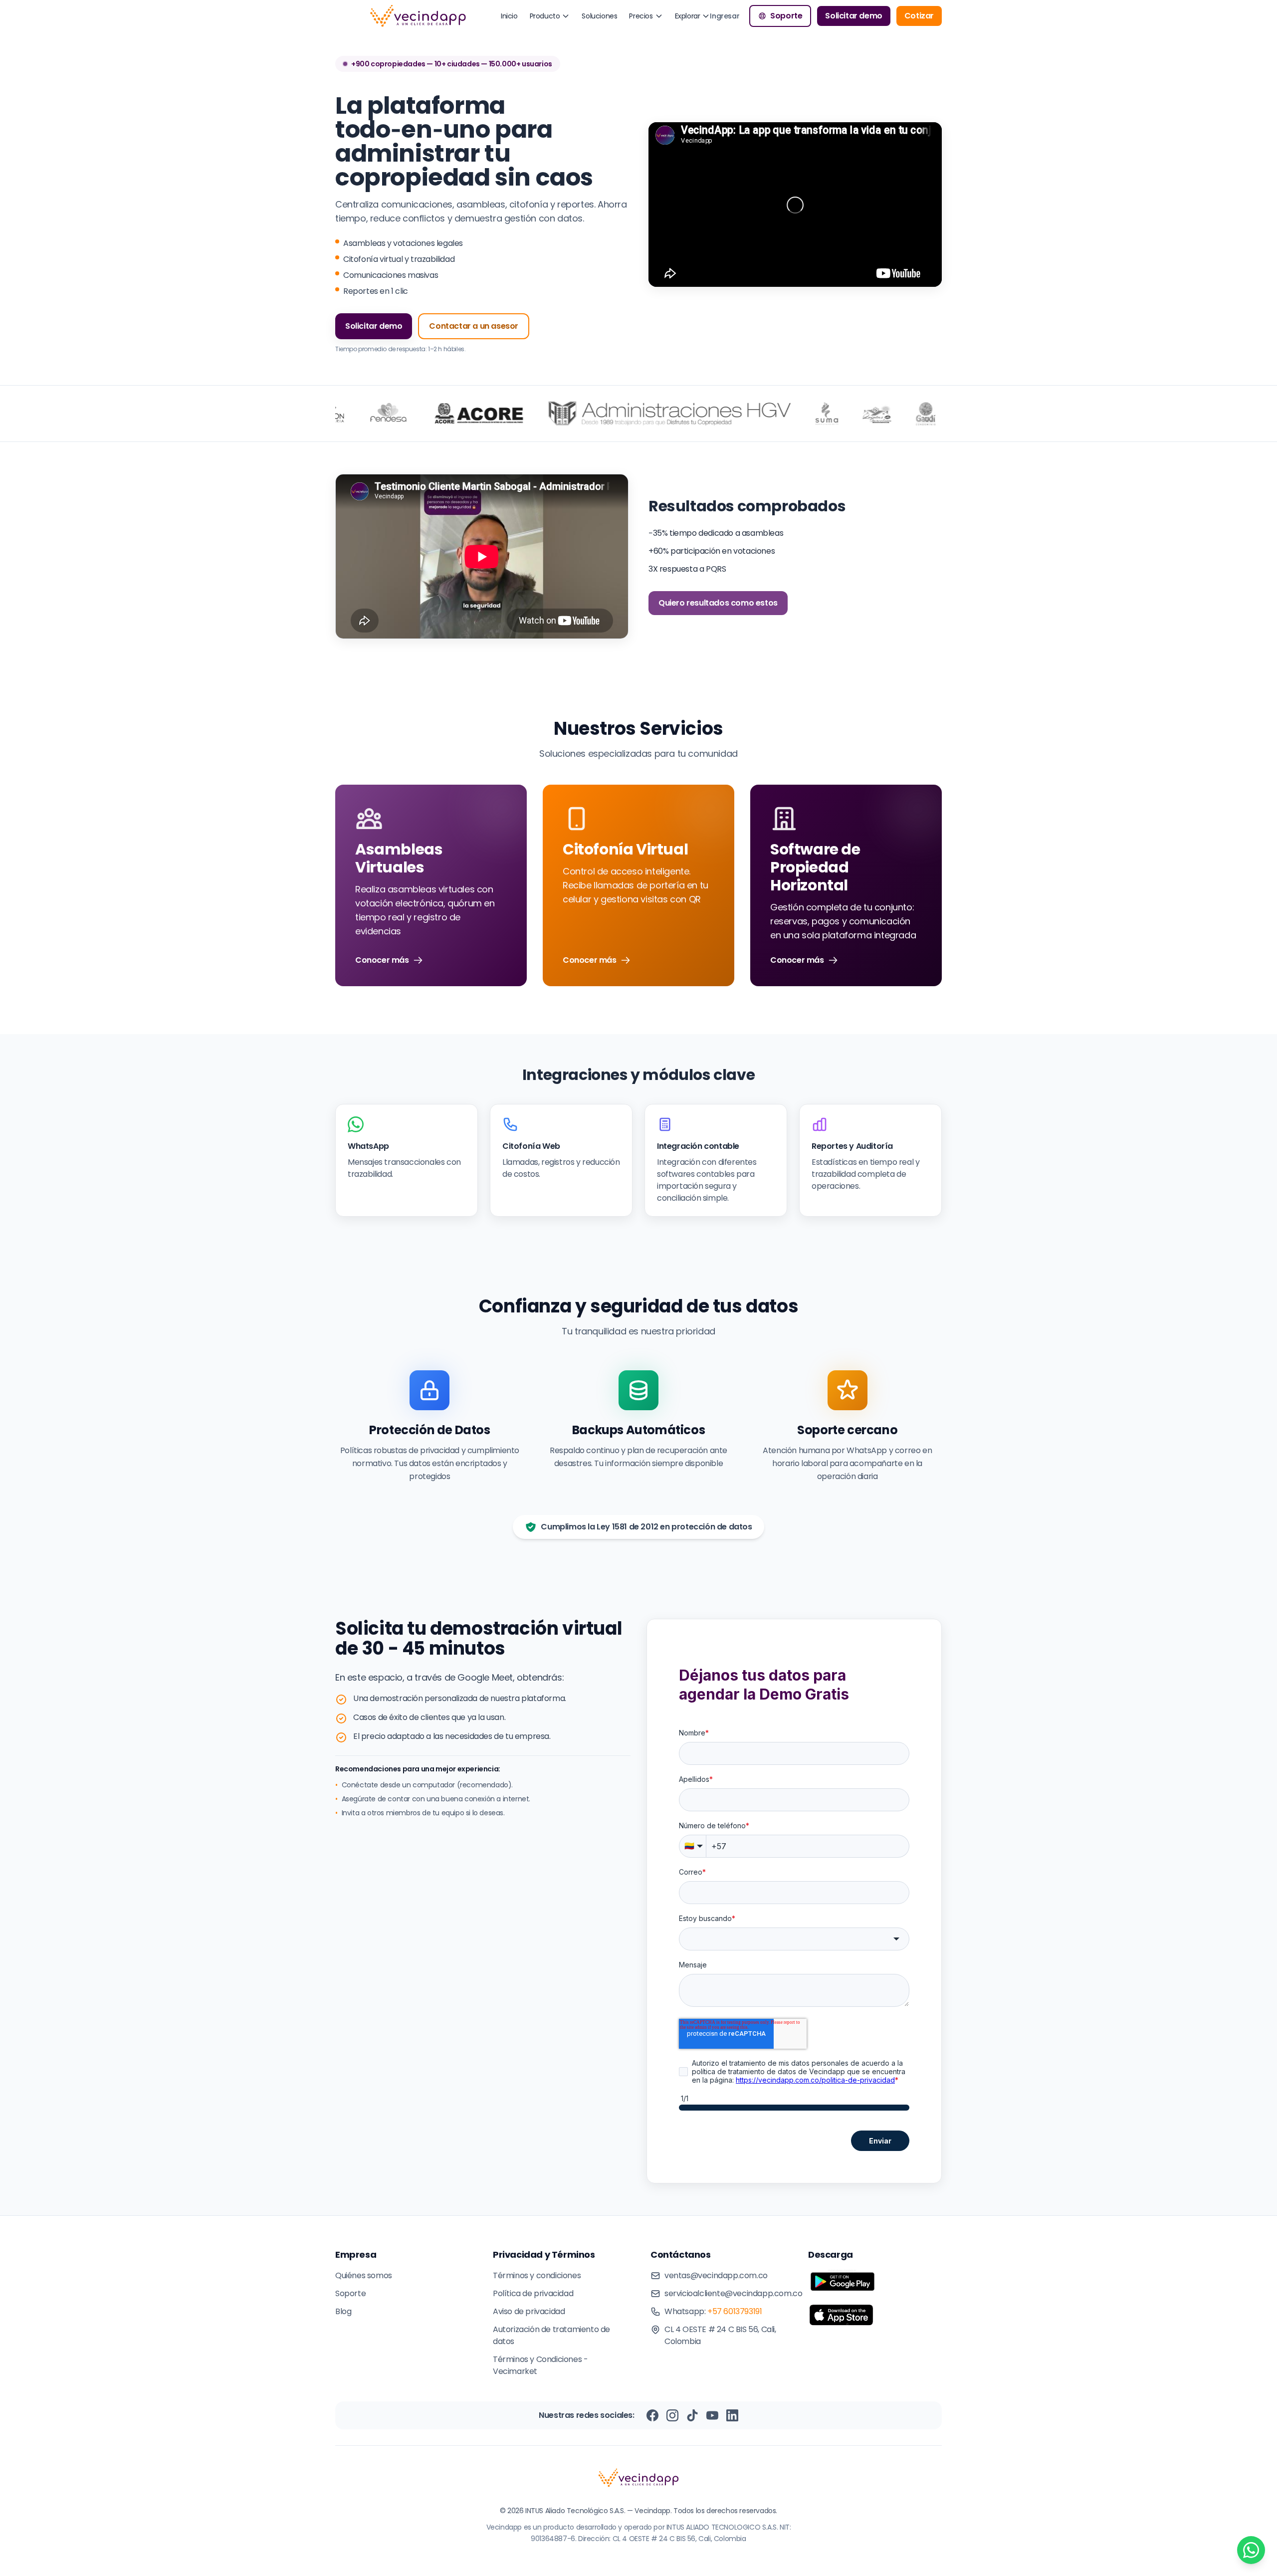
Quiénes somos (364, 2275)
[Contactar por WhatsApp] (1251, 2550)
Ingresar (725, 16)
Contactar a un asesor (474, 326)
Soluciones (599, 16)
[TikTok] (692, 2415)
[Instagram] (672, 2415)
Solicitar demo (853, 16)
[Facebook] (652, 2415)
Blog (343, 2311)
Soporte (786, 16)
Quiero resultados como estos (718, 603)
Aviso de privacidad (529, 2311)
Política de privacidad (533, 2293)
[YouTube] (712, 2415)
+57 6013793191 (735, 2311)
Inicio (509, 16)
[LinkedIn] (732, 2415)
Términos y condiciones (537, 2275)
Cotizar (919, 16)
